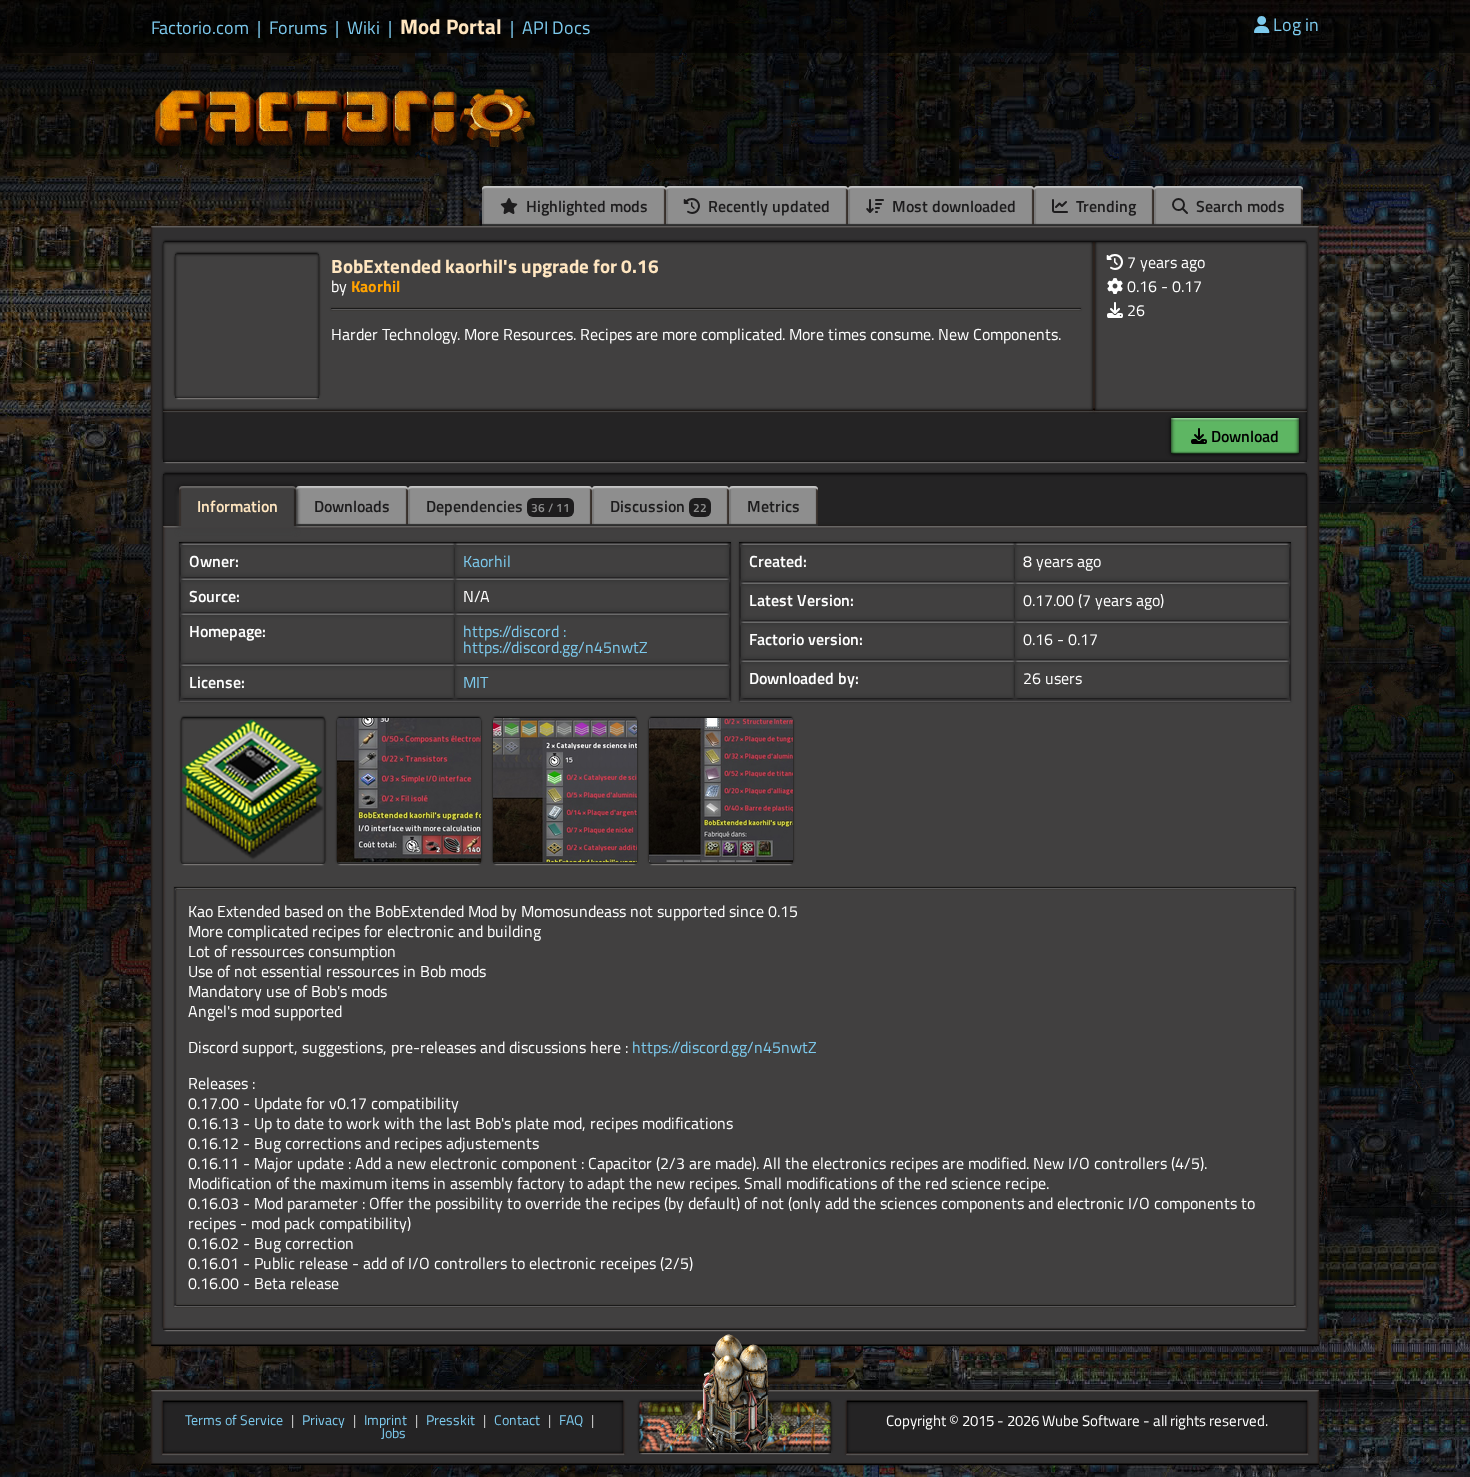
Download (1243, 436)
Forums (298, 28)
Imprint (385, 1421)
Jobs (393, 1434)
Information (237, 506)
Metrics (773, 506)
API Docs (556, 28)
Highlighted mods (585, 206)
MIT (475, 682)
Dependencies (498, 506)
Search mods (1238, 206)
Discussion (658, 506)
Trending (1104, 206)
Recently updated (767, 206)
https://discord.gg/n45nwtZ (724, 1047)
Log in (1296, 24)
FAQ (571, 1421)
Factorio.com (200, 28)
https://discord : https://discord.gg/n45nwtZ (555, 639)
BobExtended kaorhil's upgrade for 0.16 (495, 265)
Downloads (352, 506)
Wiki (363, 28)
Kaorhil (375, 286)
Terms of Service (234, 1421)
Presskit (450, 1421)
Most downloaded (952, 206)
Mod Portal (451, 26)
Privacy (323, 1421)
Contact (517, 1421)
